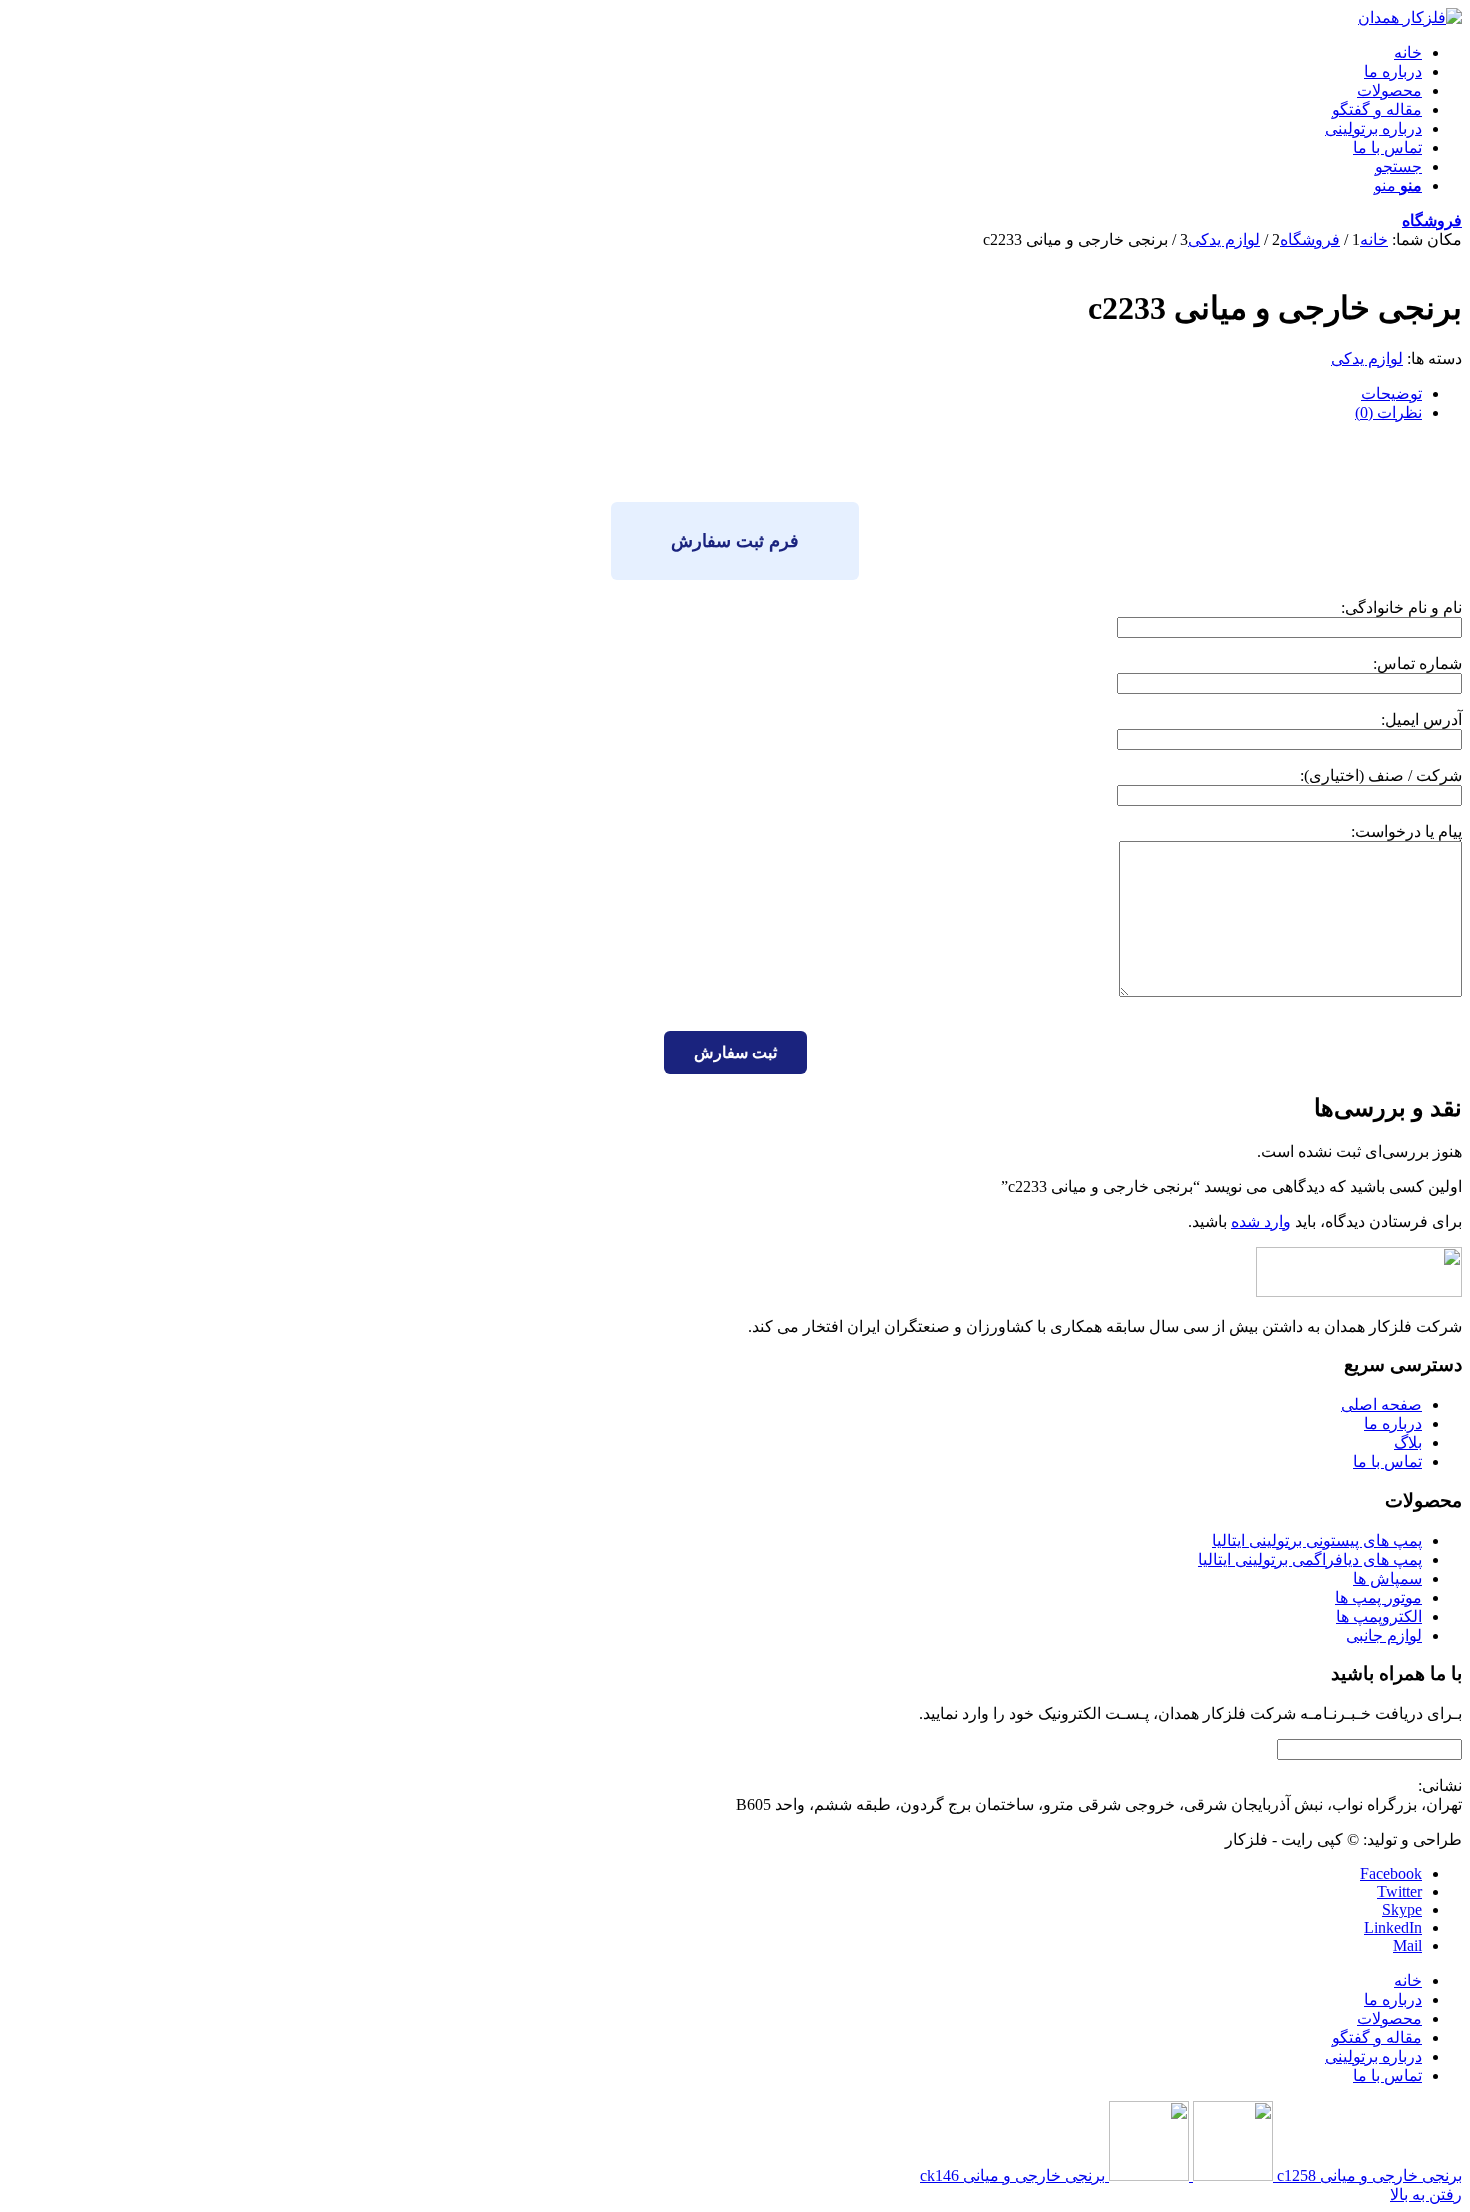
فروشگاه (1432, 220)
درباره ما (1393, 1423)
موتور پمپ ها (1378, 1597)
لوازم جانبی (1384, 1635)
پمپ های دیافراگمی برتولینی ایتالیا (1310, 1559)
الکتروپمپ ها (1379, 1616)
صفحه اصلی (1381, 1404)
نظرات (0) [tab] (1388, 412)
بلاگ (1408, 1442)
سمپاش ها (1387, 1578)
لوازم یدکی (1367, 358)
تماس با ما (1387, 1461)
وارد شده (1261, 1221)
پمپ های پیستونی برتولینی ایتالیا (1317, 1540)
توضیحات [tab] (1391, 393)
